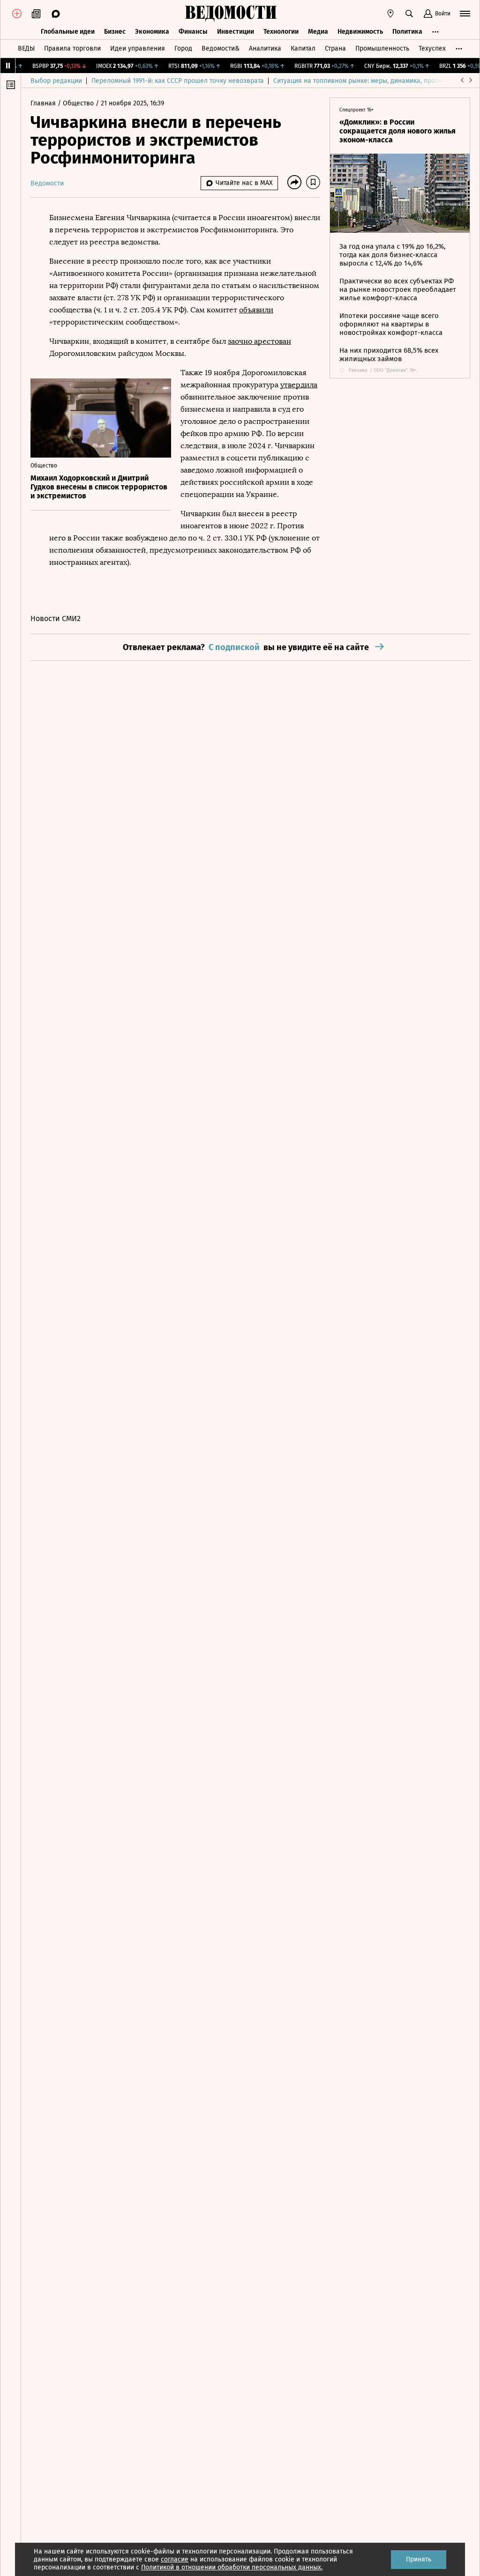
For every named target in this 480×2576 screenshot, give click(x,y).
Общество (79, 103)
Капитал (303, 48)
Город (183, 48)
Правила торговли (72, 48)
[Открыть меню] (465, 14)
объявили (256, 310)
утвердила (299, 385)
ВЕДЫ (26, 48)
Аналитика (265, 48)
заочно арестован (259, 341)
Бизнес (115, 32)
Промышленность (382, 48)
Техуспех (432, 48)
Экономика (152, 32)
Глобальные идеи (68, 32)
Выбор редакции (56, 81)
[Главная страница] (231, 14)
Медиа (318, 32)
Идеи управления (138, 48)
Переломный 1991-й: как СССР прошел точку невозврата (178, 81)
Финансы (193, 32)
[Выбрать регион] (390, 14)
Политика (407, 32)
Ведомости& (221, 48)
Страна (335, 48)
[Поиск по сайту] (409, 14)
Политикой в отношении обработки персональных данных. (232, 2567)
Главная (44, 103)
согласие (175, 2559)
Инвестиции (236, 32)
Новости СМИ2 (56, 618)
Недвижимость (360, 32)
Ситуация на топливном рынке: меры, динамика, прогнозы (363, 81)
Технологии (281, 32)
